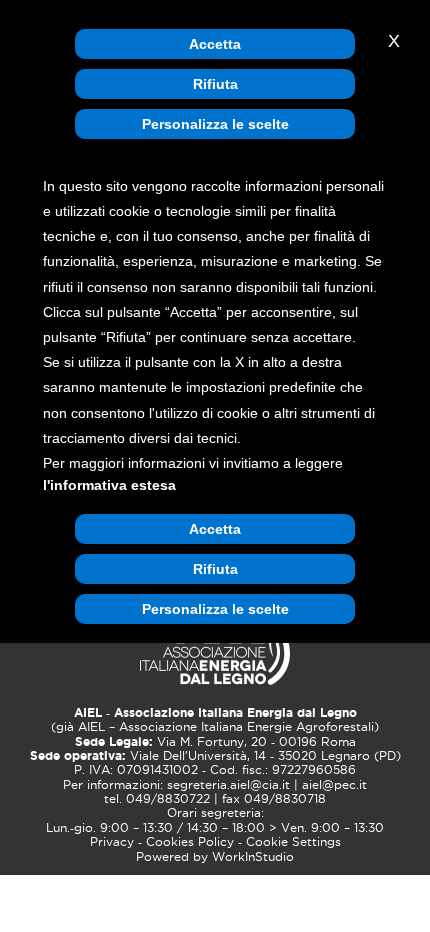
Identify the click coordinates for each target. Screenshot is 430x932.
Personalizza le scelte (215, 124)
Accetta (215, 44)
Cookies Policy (190, 842)
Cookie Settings (293, 842)
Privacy (112, 842)
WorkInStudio (253, 857)
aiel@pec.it (334, 785)
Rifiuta (215, 84)
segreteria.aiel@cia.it (228, 785)
